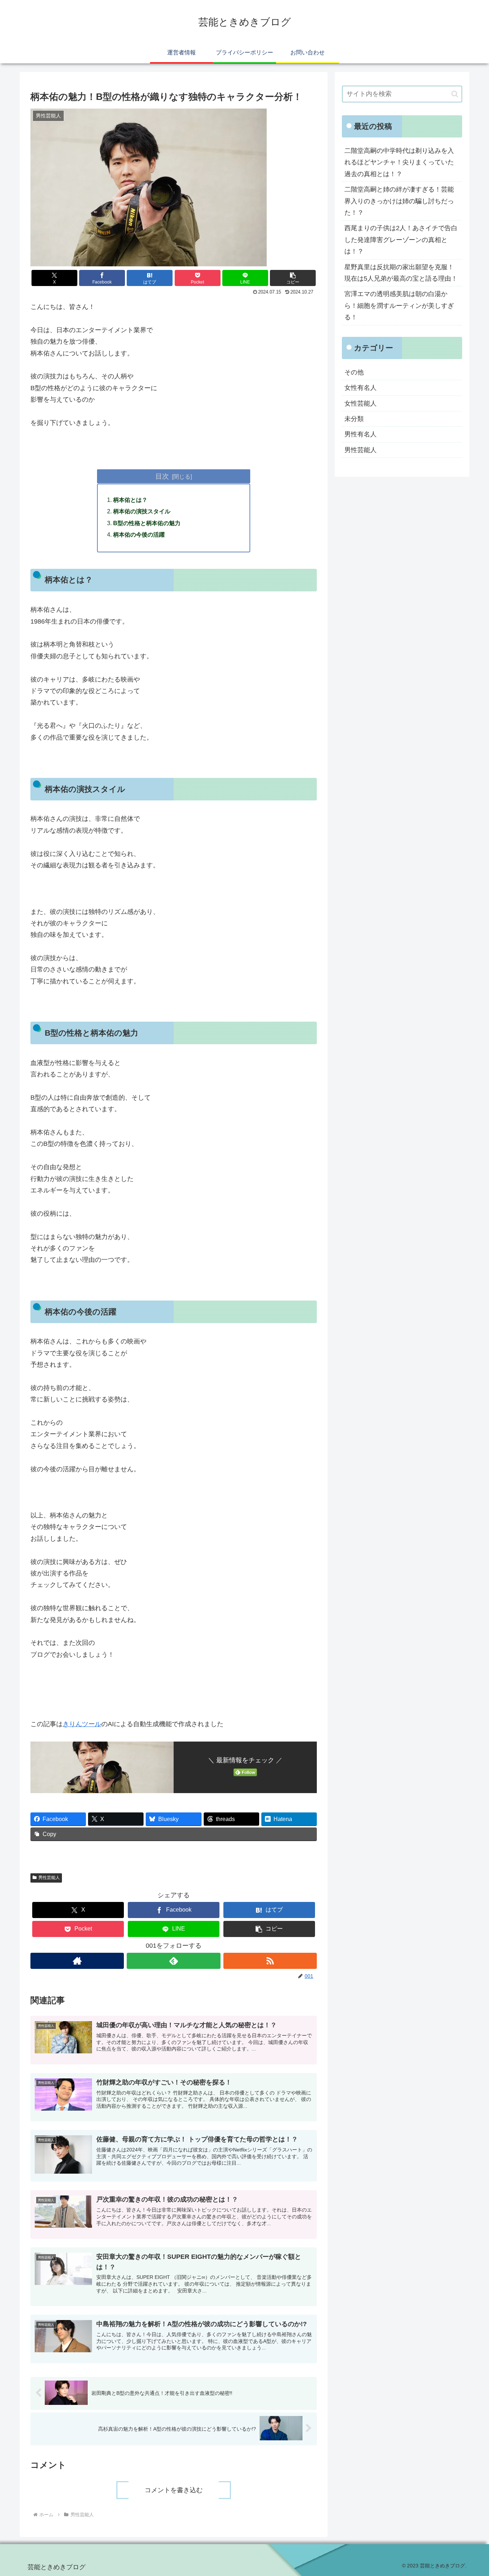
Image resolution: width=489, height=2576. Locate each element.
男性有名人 (360, 434)
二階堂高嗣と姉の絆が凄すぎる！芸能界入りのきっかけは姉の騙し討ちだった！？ (399, 201)
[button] (293, 278)
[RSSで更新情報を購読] (270, 1961)
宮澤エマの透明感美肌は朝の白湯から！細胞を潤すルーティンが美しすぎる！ (399, 306)
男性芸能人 (49, 1878)
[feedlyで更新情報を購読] (173, 1961)
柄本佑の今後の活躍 (139, 534)
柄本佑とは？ (130, 500)
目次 (162, 476)
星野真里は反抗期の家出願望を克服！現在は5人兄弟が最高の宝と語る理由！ (401, 273)
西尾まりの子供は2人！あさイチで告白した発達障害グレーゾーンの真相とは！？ (401, 240)
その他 (354, 372)
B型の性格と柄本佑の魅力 (147, 523)
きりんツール (82, 1724)
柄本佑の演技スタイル (142, 511)
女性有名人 (360, 388)
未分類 (354, 419)
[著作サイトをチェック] (77, 1961)
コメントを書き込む (174, 2490)
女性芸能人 (360, 403)
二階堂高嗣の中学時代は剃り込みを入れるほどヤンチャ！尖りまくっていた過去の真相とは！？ (399, 162)
